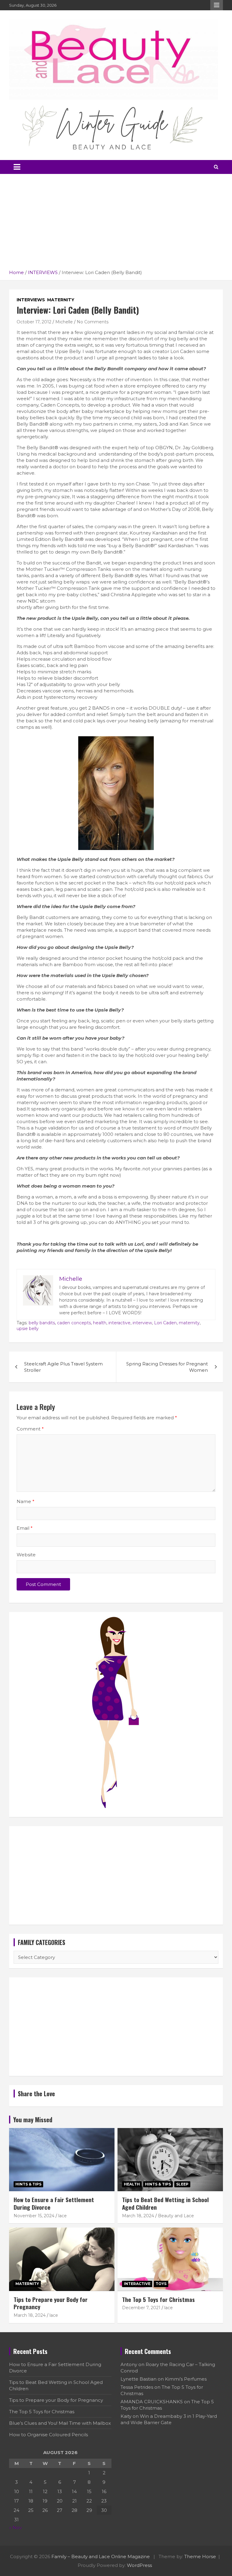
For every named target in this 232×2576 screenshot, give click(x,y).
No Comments (93, 322)
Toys (161, 2284)
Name (26, 1501)
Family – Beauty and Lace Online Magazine (101, 2556)
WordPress (139, 2565)
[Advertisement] (116, 224)
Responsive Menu (217, 5)
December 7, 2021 (141, 2308)
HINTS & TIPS (28, 2184)
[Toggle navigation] (17, 167)
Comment (30, 1429)
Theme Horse (200, 2556)
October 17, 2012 (34, 322)
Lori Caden (165, 1323)
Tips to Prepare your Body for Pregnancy (51, 2303)
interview (142, 1323)
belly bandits (42, 1323)
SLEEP (182, 2184)
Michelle (64, 322)
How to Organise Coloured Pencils (48, 2435)
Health (132, 2184)
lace (63, 2216)
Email (25, 1528)
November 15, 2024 (34, 2216)
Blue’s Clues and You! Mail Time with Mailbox (60, 2423)
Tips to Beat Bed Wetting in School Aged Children (165, 2203)
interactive (119, 1323)
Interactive (137, 2284)
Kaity (126, 2416)
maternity (189, 1323)
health (100, 1323)
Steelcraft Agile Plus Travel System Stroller (63, 1367)
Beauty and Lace (176, 2216)
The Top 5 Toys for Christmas (158, 2299)
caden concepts (74, 1323)
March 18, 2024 (138, 2216)
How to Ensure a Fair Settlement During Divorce (54, 2203)
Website (26, 1555)
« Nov (15, 2527)
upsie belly (28, 1329)
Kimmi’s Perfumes (186, 2379)
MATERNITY (61, 300)
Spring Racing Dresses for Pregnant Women (167, 1367)
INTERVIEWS (31, 300)
